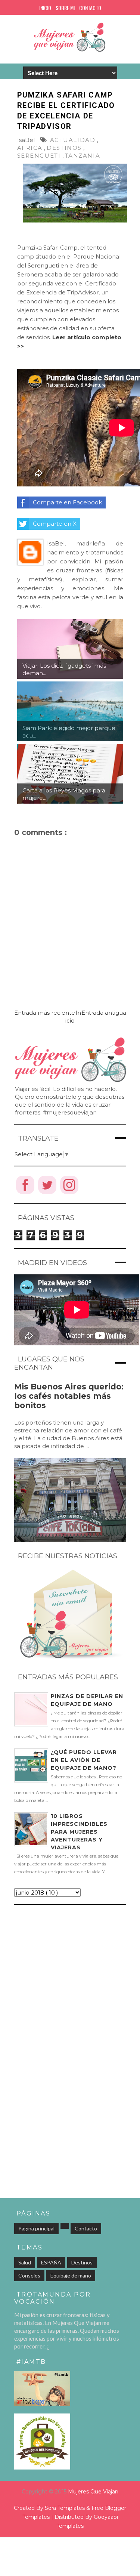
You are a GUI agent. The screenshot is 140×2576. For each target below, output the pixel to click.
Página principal (36, 2228)
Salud (25, 2262)
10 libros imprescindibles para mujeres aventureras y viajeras (79, 1832)
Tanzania (83, 156)
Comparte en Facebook (67, 502)
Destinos (64, 148)
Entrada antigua (104, 1013)
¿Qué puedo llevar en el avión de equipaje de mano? (84, 1760)
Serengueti (39, 156)
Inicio (45, 8)
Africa (30, 148)
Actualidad (73, 140)
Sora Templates (65, 2508)
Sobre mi (65, 8)
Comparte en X (55, 524)
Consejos (29, 2275)
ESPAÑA (51, 2262)
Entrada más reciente (45, 1013)
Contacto (90, 8)
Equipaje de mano (71, 2275)
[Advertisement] (70, 1983)
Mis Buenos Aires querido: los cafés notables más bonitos (69, 1396)
